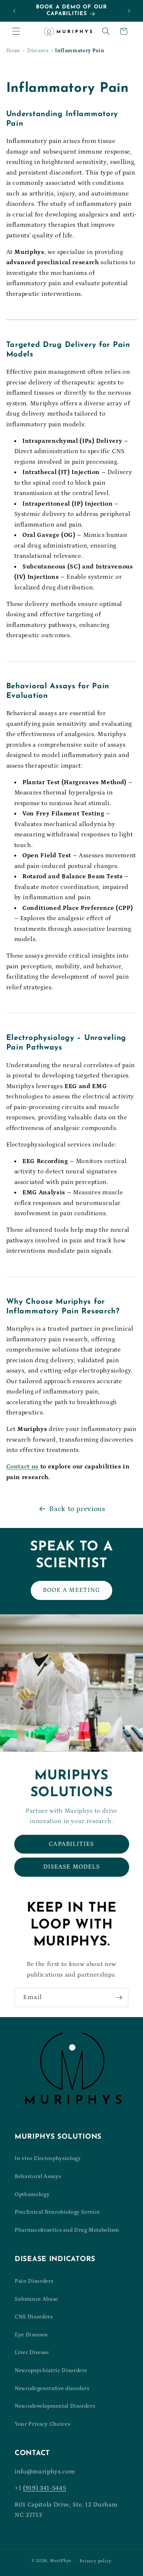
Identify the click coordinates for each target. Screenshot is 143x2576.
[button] (16, 31)
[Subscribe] (119, 1998)
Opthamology (32, 2194)
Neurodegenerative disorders (52, 2388)
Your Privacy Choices (42, 2424)
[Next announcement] (129, 11)
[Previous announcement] (14, 11)
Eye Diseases (31, 2335)
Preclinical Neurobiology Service (57, 2212)
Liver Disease (32, 2352)
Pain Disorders (34, 2281)
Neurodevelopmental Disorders (55, 2406)
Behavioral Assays (38, 2176)
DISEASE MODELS (71, 1867)
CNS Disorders (34, 2317)
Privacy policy (96, 2561)
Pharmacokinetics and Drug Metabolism (67, 2230)
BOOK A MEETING (71, 1590)
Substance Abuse (36, 2299)
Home (14, 51)
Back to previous (77, 1509)
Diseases (38, 51)
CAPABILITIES (71, 1844)
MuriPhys (60, 2561)
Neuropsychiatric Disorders (51, 2370)
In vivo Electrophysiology (48, 2158)
